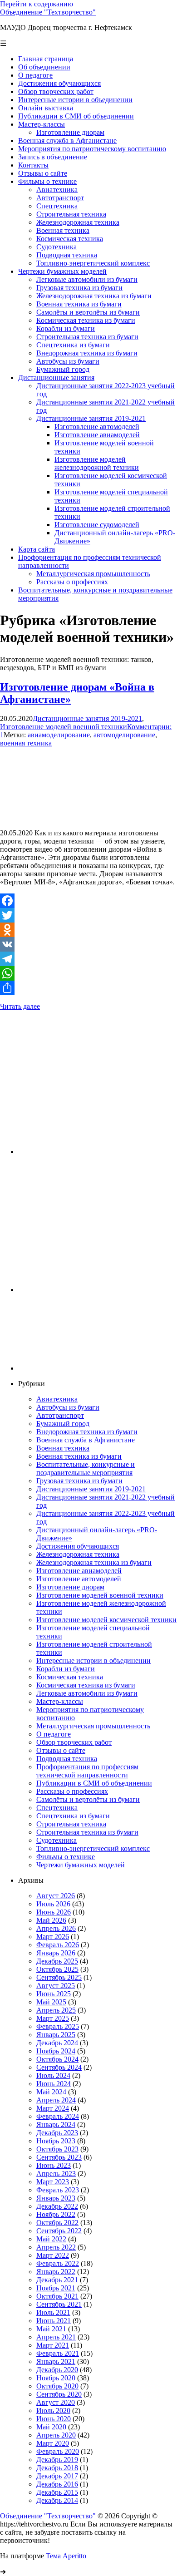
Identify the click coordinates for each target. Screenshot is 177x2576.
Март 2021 (53, 2345)
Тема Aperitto (66, 2556)
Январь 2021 (56, 2361)
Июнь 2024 (54, 2084)
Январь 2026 (56, 1953)
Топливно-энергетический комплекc (93, 1848)
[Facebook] (88, 901)
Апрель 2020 (56, 2435)
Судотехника (57, 1840)
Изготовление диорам (70, 1587)
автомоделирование (124, 735)
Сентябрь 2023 (59, 2157)
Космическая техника (70, 1677)
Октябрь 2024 (57, 2059)
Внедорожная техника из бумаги (87, 1432)
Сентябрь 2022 (59, 2231)
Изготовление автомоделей (79, 1579)
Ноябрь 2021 (56, 2288)
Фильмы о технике (66, 1857)
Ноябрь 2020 (56, 2378)
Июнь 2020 (54, 2419)
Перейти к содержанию (37, 4)
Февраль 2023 (58, 2190)
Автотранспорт (60, 1415)
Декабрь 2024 (57, 2043)
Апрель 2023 (56, 2174)
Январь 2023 (56, 2198)
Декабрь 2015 (57, 2492)
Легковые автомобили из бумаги (87, 1693)
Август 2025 (56, 1986)
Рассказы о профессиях (72, 1791)
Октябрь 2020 (57, 2386)
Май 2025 (51, 2002)
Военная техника (63, 1448)
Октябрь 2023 (57, 2149)
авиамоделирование (59, 735)
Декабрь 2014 (57, 2500)
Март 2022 (53, 2255)
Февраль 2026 (58, 1945)
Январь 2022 (56, 2272)
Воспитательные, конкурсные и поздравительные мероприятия (86, 1468)
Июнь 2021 (54, 2321)
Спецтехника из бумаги (73, 1816)
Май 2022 (51, 2239)
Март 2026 (53, 1937)
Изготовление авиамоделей (79, 1571)
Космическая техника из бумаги (86, 1685)
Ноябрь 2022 (56, 2214)
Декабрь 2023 (57, 2133)
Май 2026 (51, 1920)
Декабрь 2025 (57, 1961)
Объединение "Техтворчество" (48, 12)
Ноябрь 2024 (56, 2051)
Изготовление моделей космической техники (106, 1620)
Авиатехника (57, 1399)
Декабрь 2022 (57, 2206)
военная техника (26, 743)
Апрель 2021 (56, 2337)
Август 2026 (56, 1896)
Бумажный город (63, 1424)
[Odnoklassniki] (88, 930)
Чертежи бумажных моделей (81, 1865)
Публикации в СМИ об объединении (94, 1783)
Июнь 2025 (54, 1994)
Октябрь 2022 (57, 2223)
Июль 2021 (53, 2312)
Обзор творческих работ (74, 1742)
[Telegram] (88, 959)
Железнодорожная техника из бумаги (94, 1562)
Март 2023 (53, 2182)
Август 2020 (56, 2402)
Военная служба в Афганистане (86, 1440)
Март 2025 (53, 2018)
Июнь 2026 (54, 1912)
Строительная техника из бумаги (87, 1832)
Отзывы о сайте (61, 1750)
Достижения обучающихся (78, 1546)
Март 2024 (53, 2108)
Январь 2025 (56, 2035)
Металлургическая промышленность (93, 1726)
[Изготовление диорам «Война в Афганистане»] (68, 817)
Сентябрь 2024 (59, 2067)
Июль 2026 (53, 1904)
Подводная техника (67, 1759)
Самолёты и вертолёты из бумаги (88, 1799)
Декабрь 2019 (57, 2460)
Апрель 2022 (56, 2247)
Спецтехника (57, 1808)
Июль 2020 (53, 2411)
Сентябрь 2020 (59, 2394)
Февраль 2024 (58, 2116)
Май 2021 (51, 2329)
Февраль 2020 (58, 2451)
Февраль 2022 (58, 2263)
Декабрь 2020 (57, 2370)
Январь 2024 (56, 2124)
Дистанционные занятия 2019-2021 (87, 718)
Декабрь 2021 (57, 2280)
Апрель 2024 (56, 2100)
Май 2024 (51, 2092)
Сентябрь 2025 (59, 1977)
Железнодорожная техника (78, 1554)
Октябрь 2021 (57, 2296)
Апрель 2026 (56, 1928)
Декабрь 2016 (57, 2484)
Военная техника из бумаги (79, 1456)
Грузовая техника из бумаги (79, 1481)
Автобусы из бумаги (68, 1407)
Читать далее (20, 1006)
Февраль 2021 (58, 2353)
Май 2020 (51, 2427)
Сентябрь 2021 (59, 2304)
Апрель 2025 (56, 2010)
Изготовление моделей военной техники (64, 727)
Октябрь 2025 (57, 1969)
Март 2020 (53, 2443)
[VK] (88, 944)
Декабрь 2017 (57, 2476)
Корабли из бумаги (66, 1669)
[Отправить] (88, 988)
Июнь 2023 (54, 2165)
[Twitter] (88, 915)
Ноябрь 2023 (56, 2141)
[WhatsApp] (88, 973)
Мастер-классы (60, 1701)
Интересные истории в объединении (93, 1661)
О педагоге (54, 1734)
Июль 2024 (53, 2075)
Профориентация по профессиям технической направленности (87, 1771)
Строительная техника (71, 1824)
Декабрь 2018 (57, 2468)
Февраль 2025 (58, 2026)
